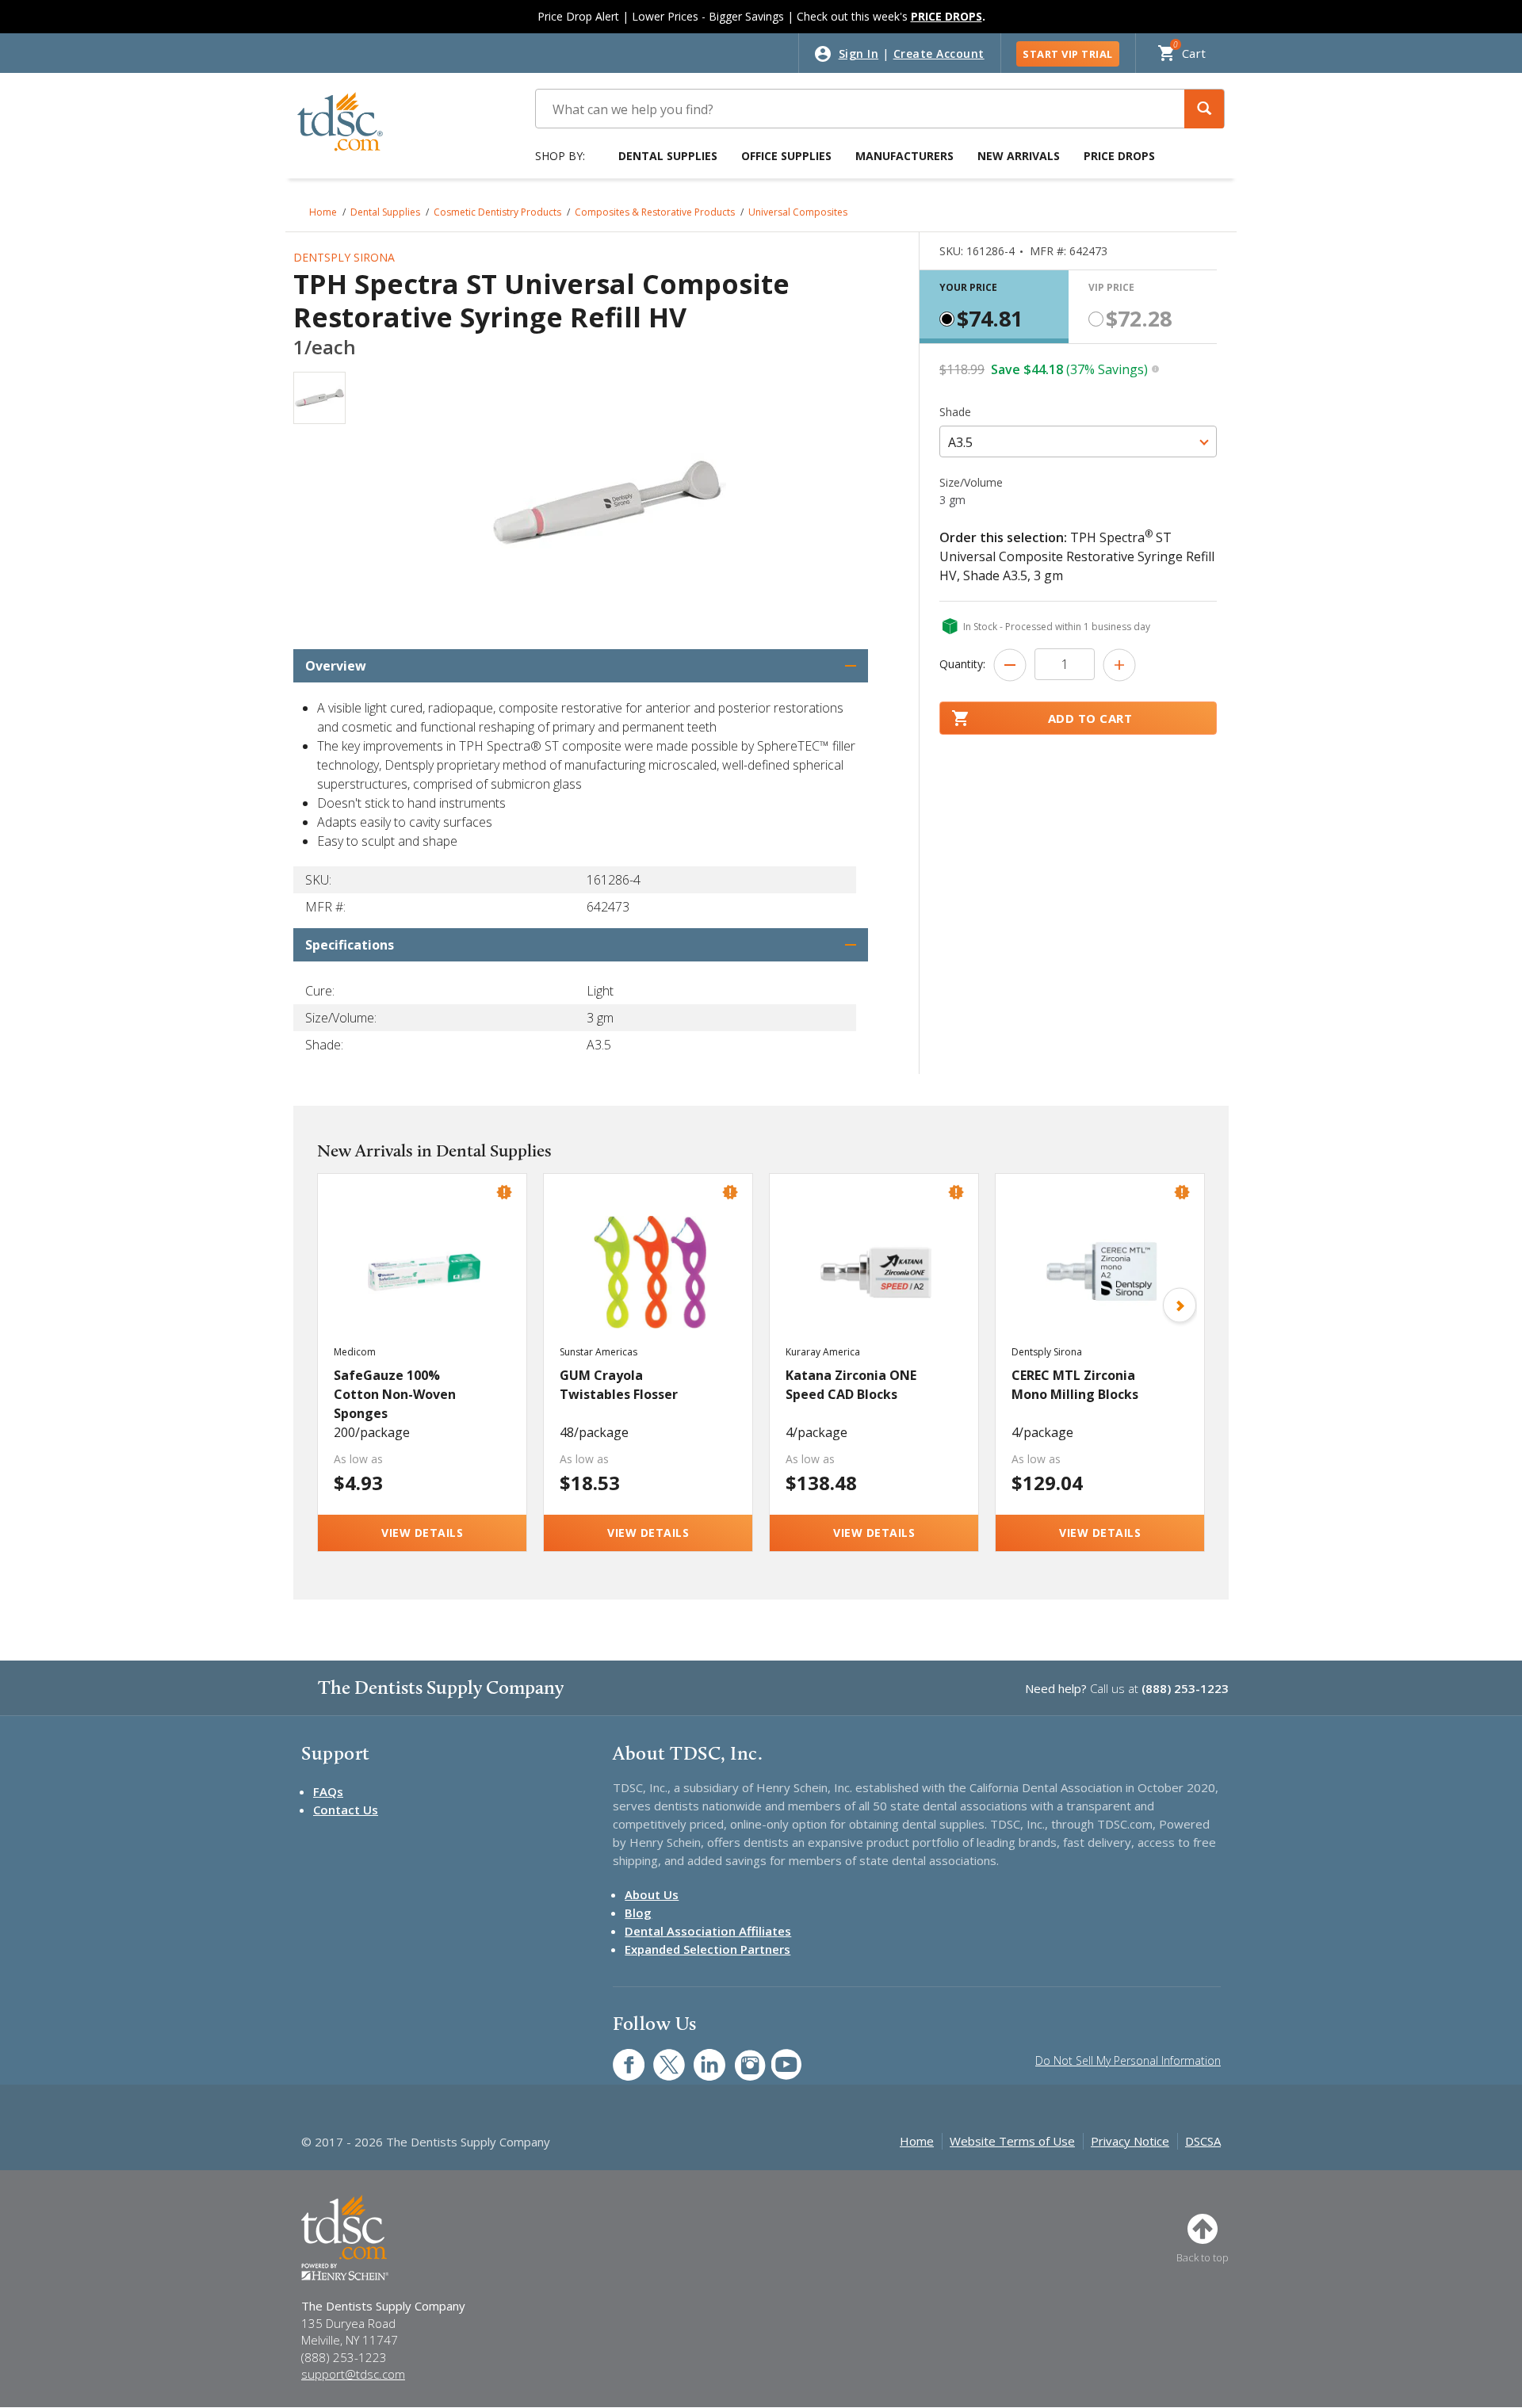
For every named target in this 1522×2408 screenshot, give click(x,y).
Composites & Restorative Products (655, 212)
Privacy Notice (1130, 2141)
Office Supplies (786, 156)
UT (778, 2056)
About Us (652, 1894)
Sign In (859, 54)
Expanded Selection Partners (707, 1949)
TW (661, 2056)
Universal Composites (798, 212)
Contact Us (346, 1810)
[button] (1204, 109)
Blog (638, 1913)
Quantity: (962, 664)
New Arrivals (1019, 156)
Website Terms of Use (1012, 2141)
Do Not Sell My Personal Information (1128, 2060)
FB (619, 2056)
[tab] (994, 307)
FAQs (328, 1791)
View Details (422, 1533)
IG (739, 2056)
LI (698, 2056)
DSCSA (1203, 2141)
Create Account (939, 54)
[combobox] (1078, 441)
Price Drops (1119, 156)
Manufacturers (904, 156)
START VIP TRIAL (1068, 54)
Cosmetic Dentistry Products (497, 212)
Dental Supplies (668, 156)
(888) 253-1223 (1185, 1688)
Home (323, 212)
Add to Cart (1090, 718)
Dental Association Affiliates (708, 1931)
